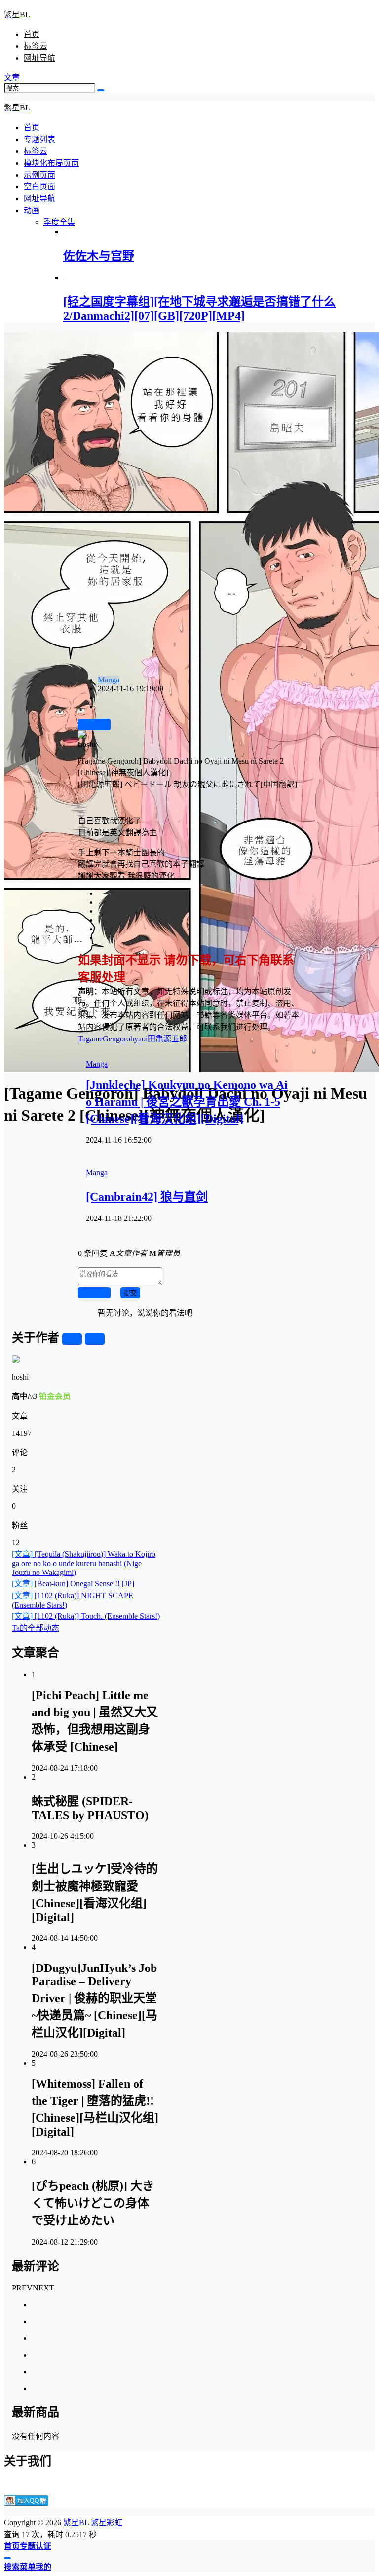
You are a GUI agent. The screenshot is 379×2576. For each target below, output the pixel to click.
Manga (109, 680)
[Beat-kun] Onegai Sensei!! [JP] (73, 1584)
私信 (95, 1340)
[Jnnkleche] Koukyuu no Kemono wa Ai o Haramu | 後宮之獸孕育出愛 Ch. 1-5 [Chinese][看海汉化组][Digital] (187, 1102)
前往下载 (94, 725)
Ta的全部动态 (36, 1628)
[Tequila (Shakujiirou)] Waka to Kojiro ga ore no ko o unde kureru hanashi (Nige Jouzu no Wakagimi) (84, 1563)
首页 (32, 34)
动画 (32, 210)
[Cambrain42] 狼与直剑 (147, 1197)
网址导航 (39, 58)
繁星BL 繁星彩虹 (92, 2522)
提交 (130, 1293)
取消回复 (94, 1293)
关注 (72, 1340)
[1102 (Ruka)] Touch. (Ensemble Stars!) (86, 1616)
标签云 (36, 46)
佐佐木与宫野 (99, 256)
